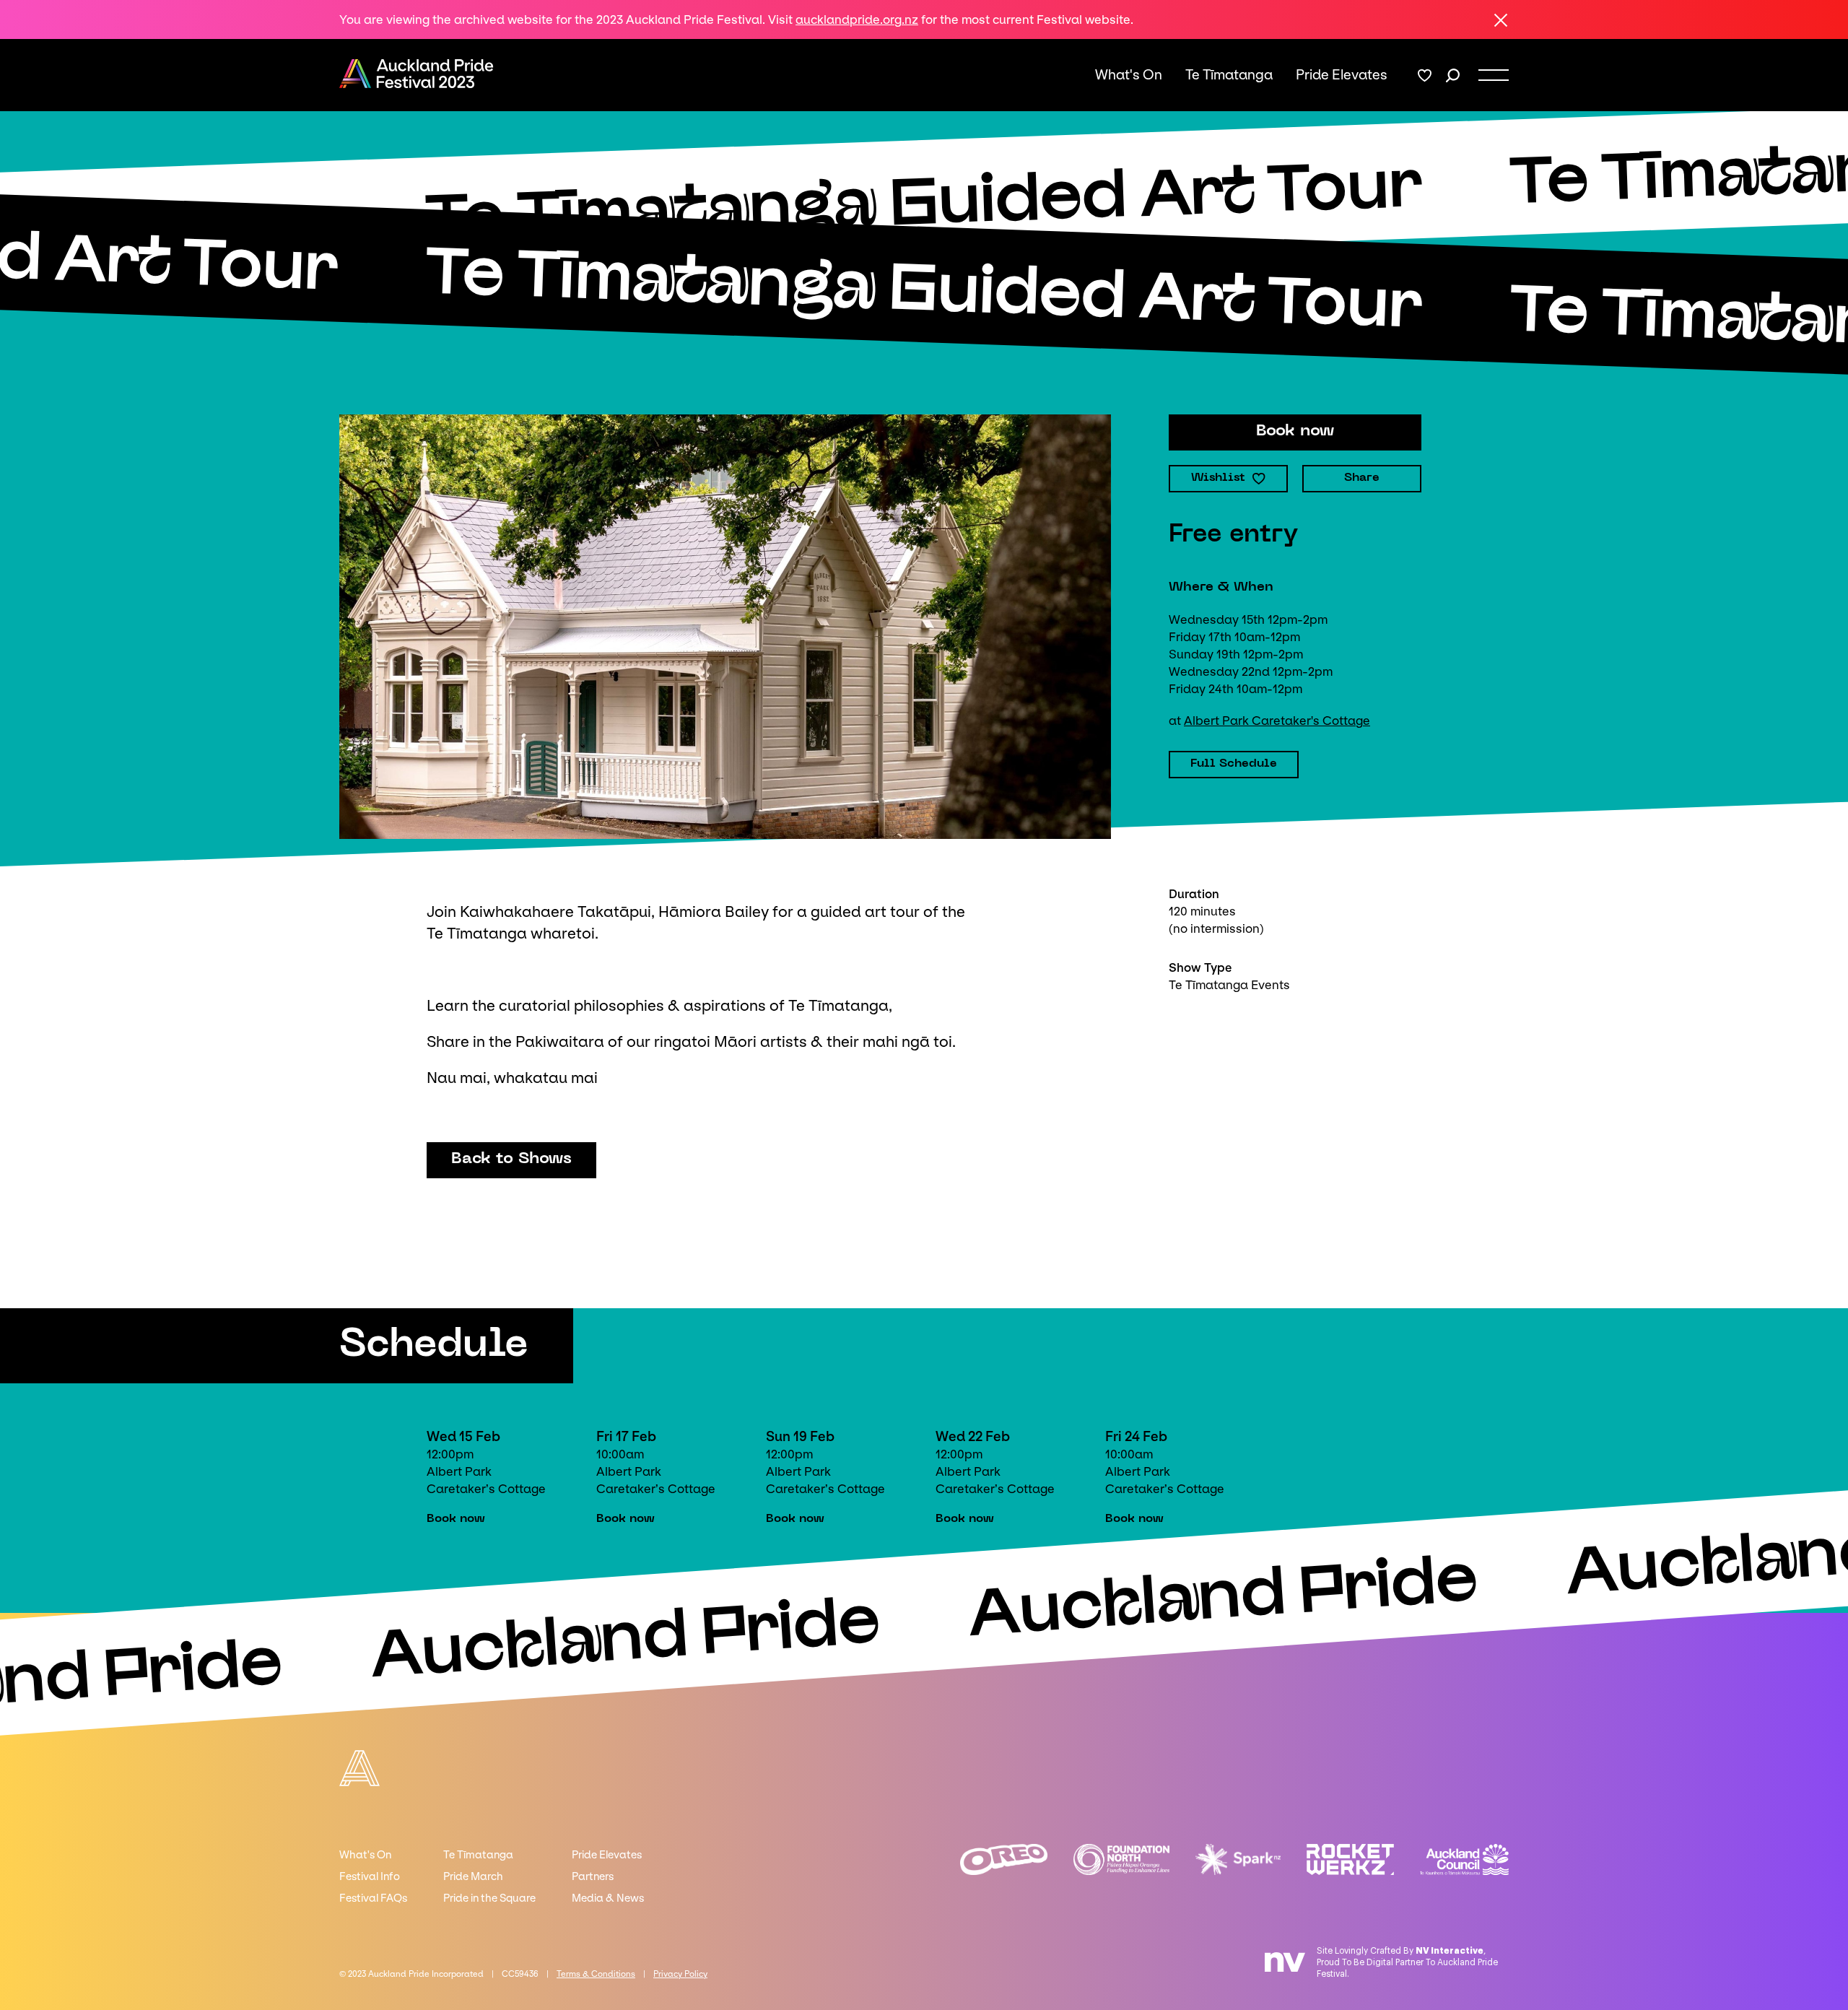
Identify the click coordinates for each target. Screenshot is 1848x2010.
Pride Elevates (1342, 75)
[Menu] (1494, 75)
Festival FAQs (373, 1898)
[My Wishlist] (1425, 75)
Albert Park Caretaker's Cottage (1277, 721)
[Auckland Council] (1464, 1859)
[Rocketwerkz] (1350, 1859)
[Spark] (1238, 1859)
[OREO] (1004, 1859)
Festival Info (370, 1876)
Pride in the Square (489, 1898)
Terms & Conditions (596, 1974)
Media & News (608, 1898)
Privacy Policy (680, 1974)
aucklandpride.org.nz (857, 19)
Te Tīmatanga (1229, 75)
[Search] (1453, 75)
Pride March (473, 1876)
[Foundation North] (1122, 1859)
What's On (1129, 75)
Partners (593, 1876)
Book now (456, 1519)
